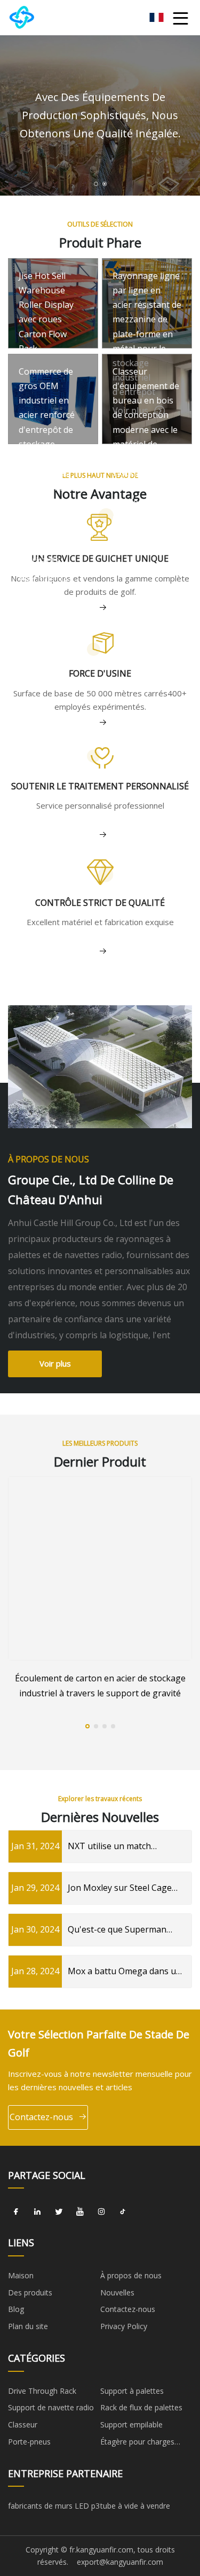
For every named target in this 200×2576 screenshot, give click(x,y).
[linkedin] (37, 2212)
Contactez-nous (41, 2117)
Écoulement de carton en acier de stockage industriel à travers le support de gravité (100, 1685)
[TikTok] (123, 2212)
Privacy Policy (124, 2326)
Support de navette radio (51, 2407)
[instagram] (101, 2212)
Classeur (23, 2424)
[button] (96, 184)
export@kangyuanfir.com (120, 2562)
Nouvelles (117, 2292)
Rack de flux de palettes (141, 2407)
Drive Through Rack (42, 2391)
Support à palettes (132, 2391)
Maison (21, 2275)
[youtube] (80, 2212)
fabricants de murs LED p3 (54, 2506)
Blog (16, 2309)
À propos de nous (131, 2275)
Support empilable (131, 2424)
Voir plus (55, 1363)
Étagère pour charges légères (137, 2443)
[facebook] (16, 2212)
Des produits (30, 2292)
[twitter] (59, 2212)
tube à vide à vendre (135, 2506)
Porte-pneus (29, 2442)
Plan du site (28, 2326)
